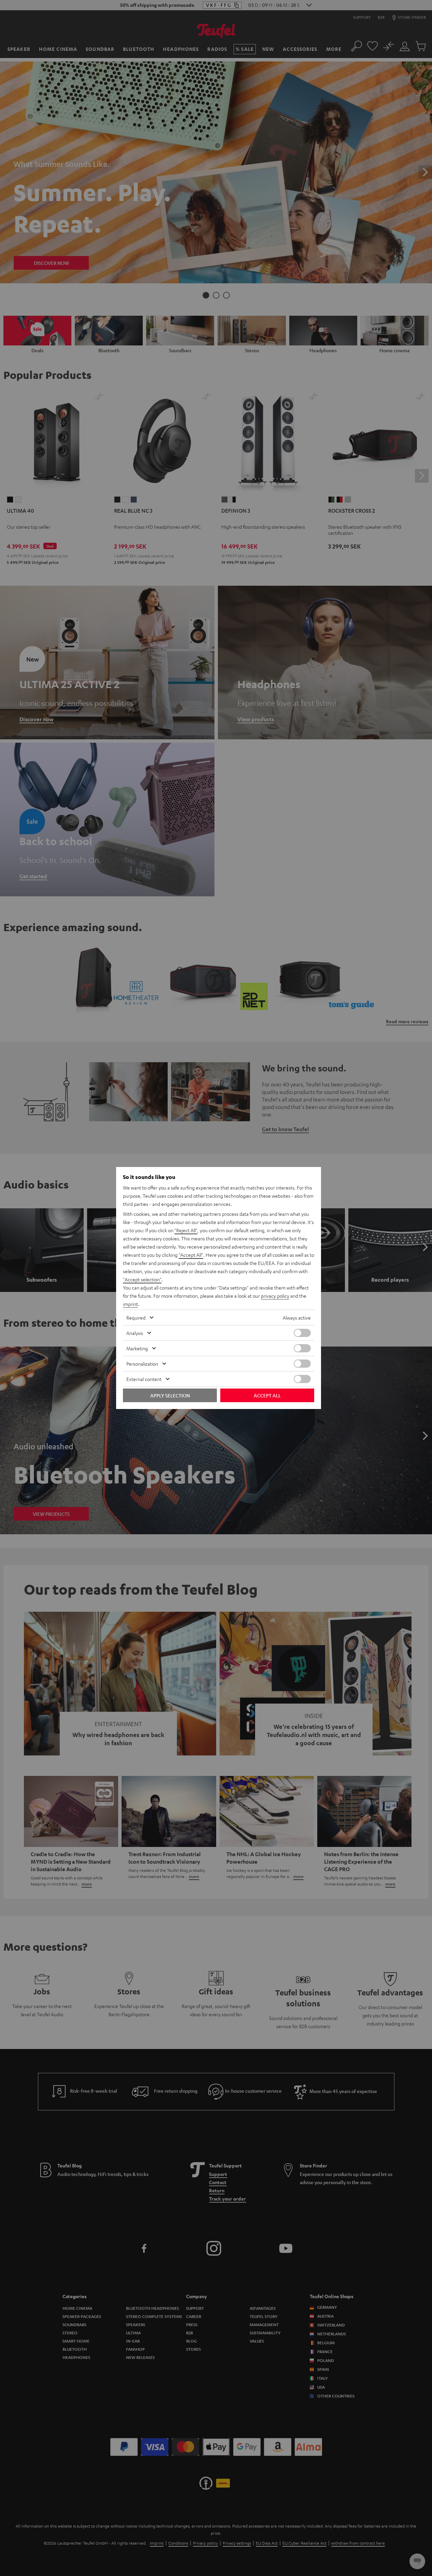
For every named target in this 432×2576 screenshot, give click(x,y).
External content (144, 1379)
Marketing (137, 1348)
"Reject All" (186, 1230)
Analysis (135, 1333)
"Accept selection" (142, 1279)
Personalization (142, 1364)
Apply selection (170, 1395)
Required (136, 1318)
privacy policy (275, 1296)
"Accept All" (191, 1255)
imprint (130, 1304)
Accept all (267, 1395)
